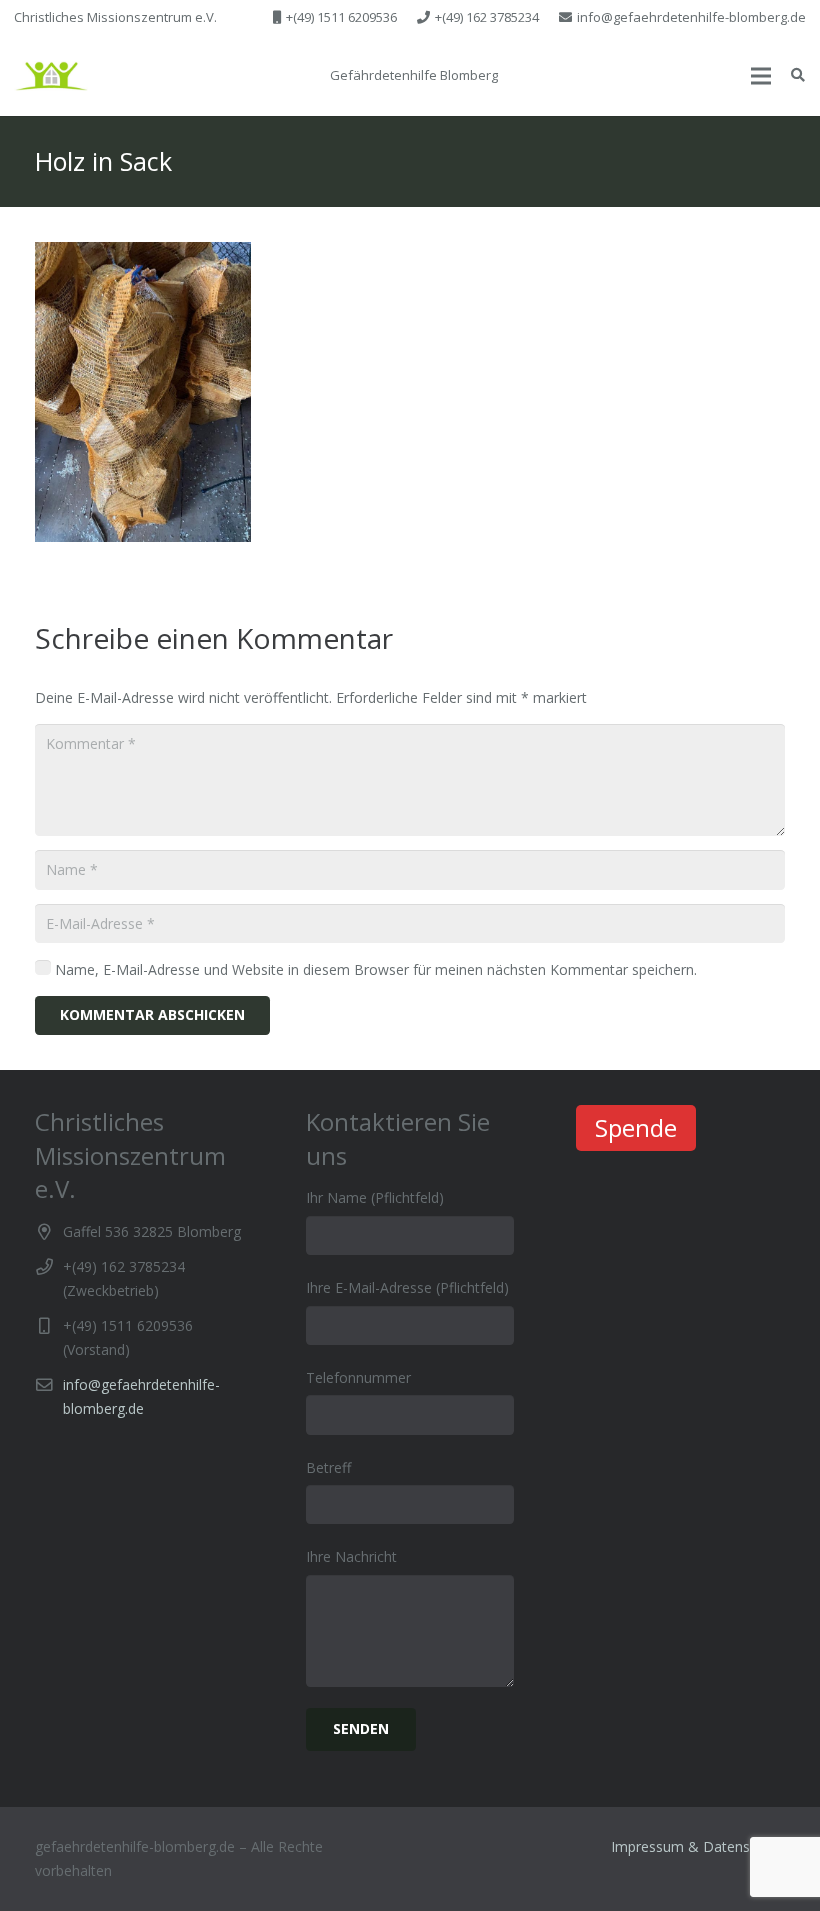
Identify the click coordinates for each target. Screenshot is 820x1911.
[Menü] (761, 76)
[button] (51, 76)
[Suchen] (797, 75)
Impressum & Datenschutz (698, 1846)
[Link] (51, 76)
